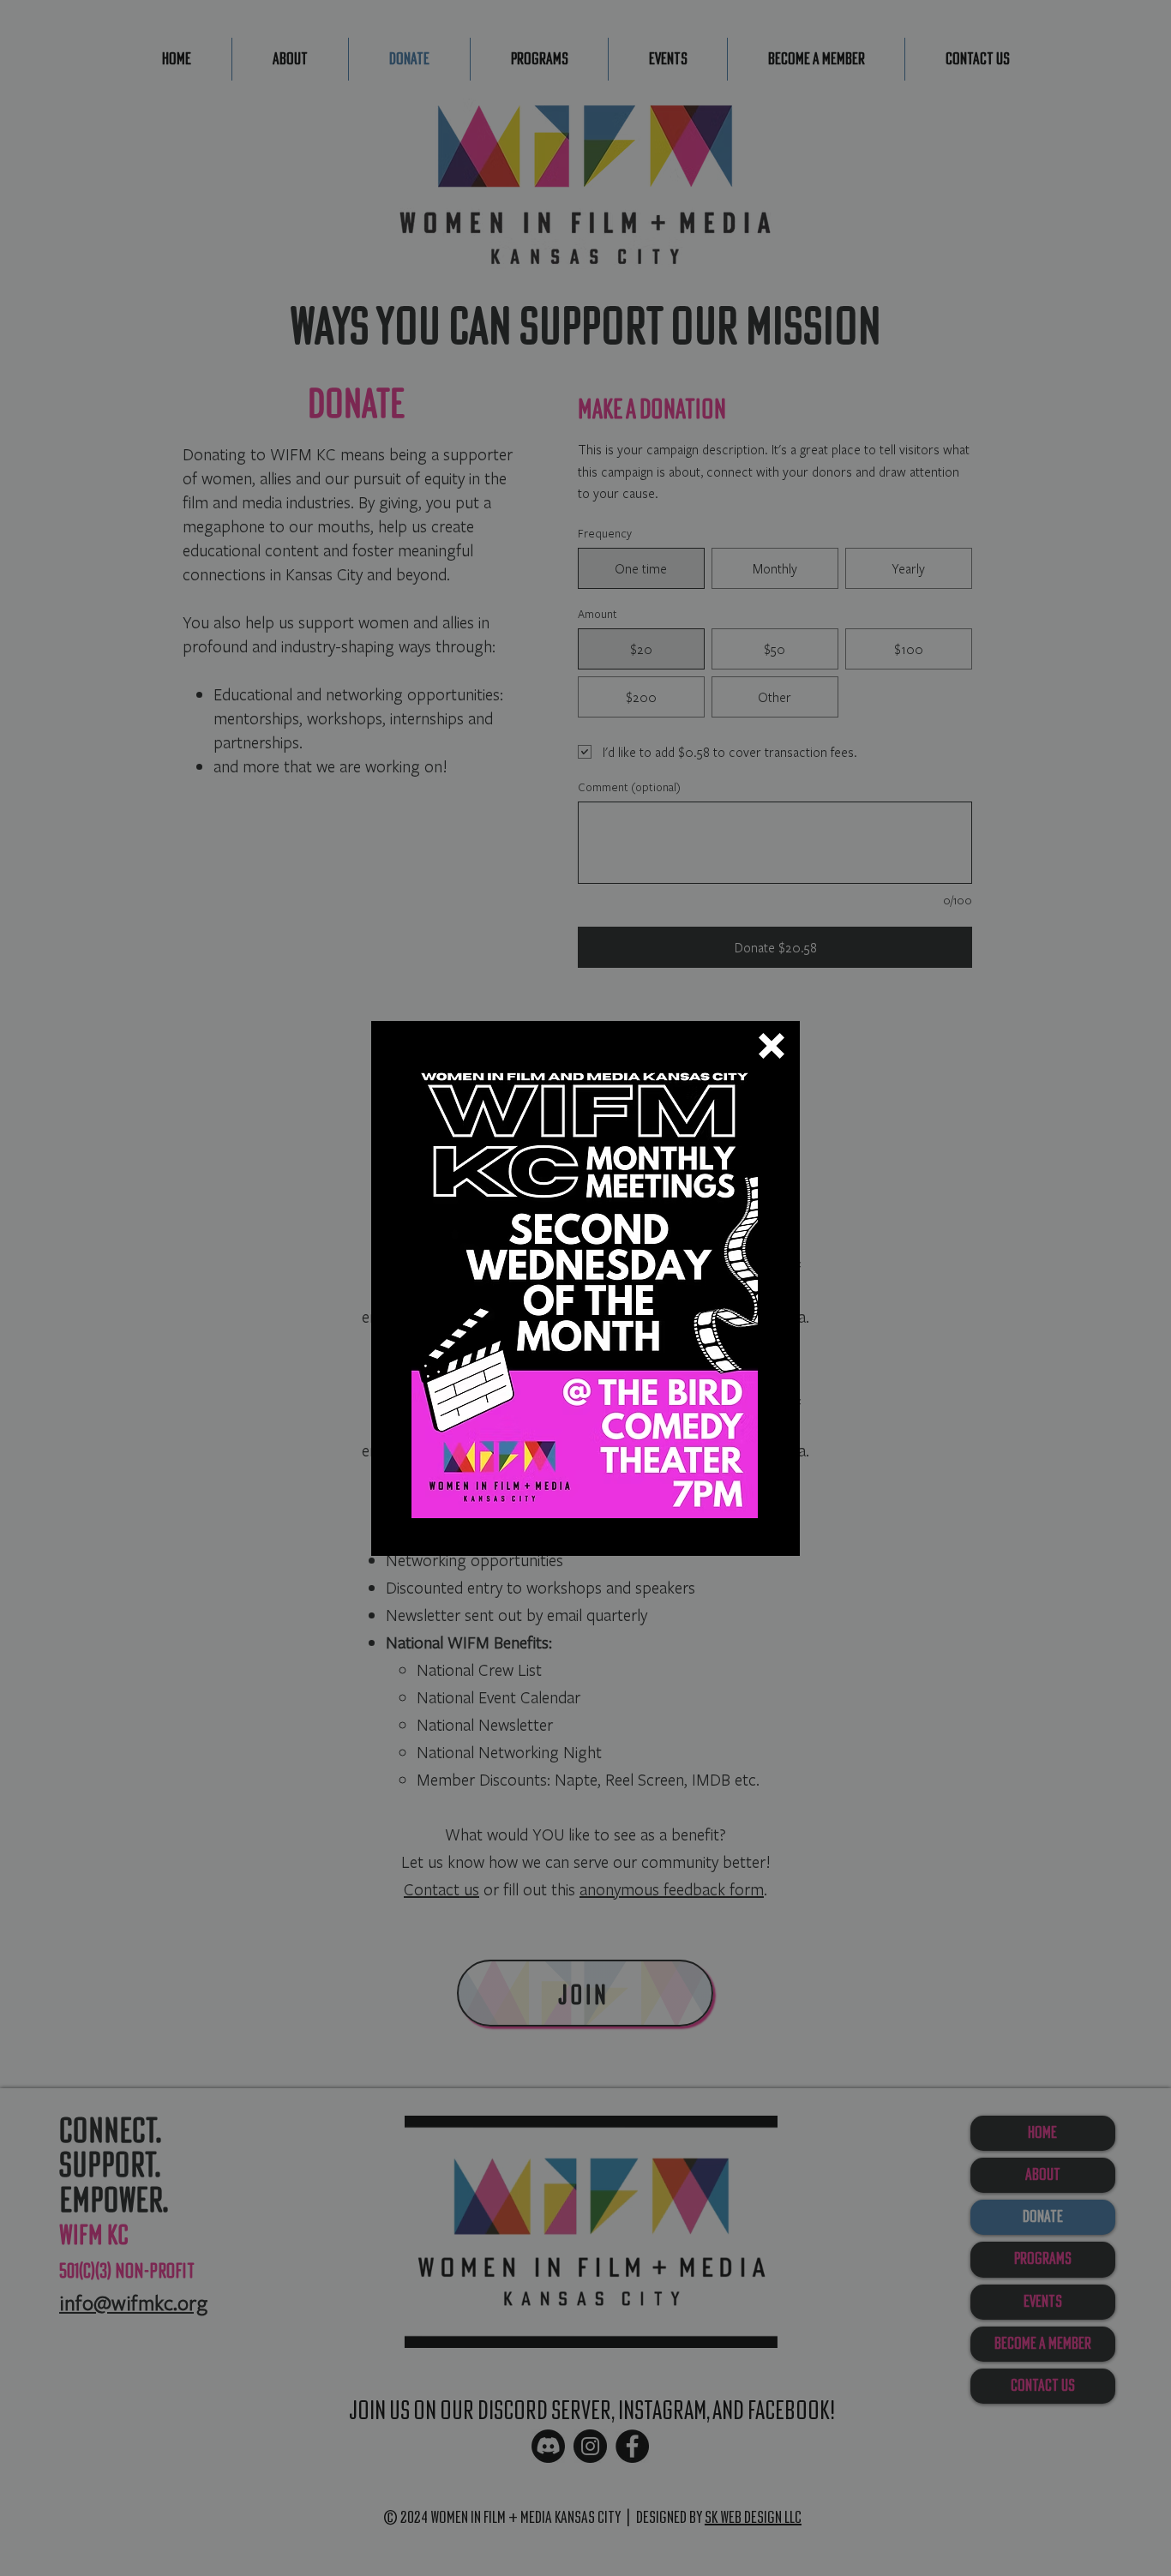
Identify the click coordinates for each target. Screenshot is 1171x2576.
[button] (772, 1046)
